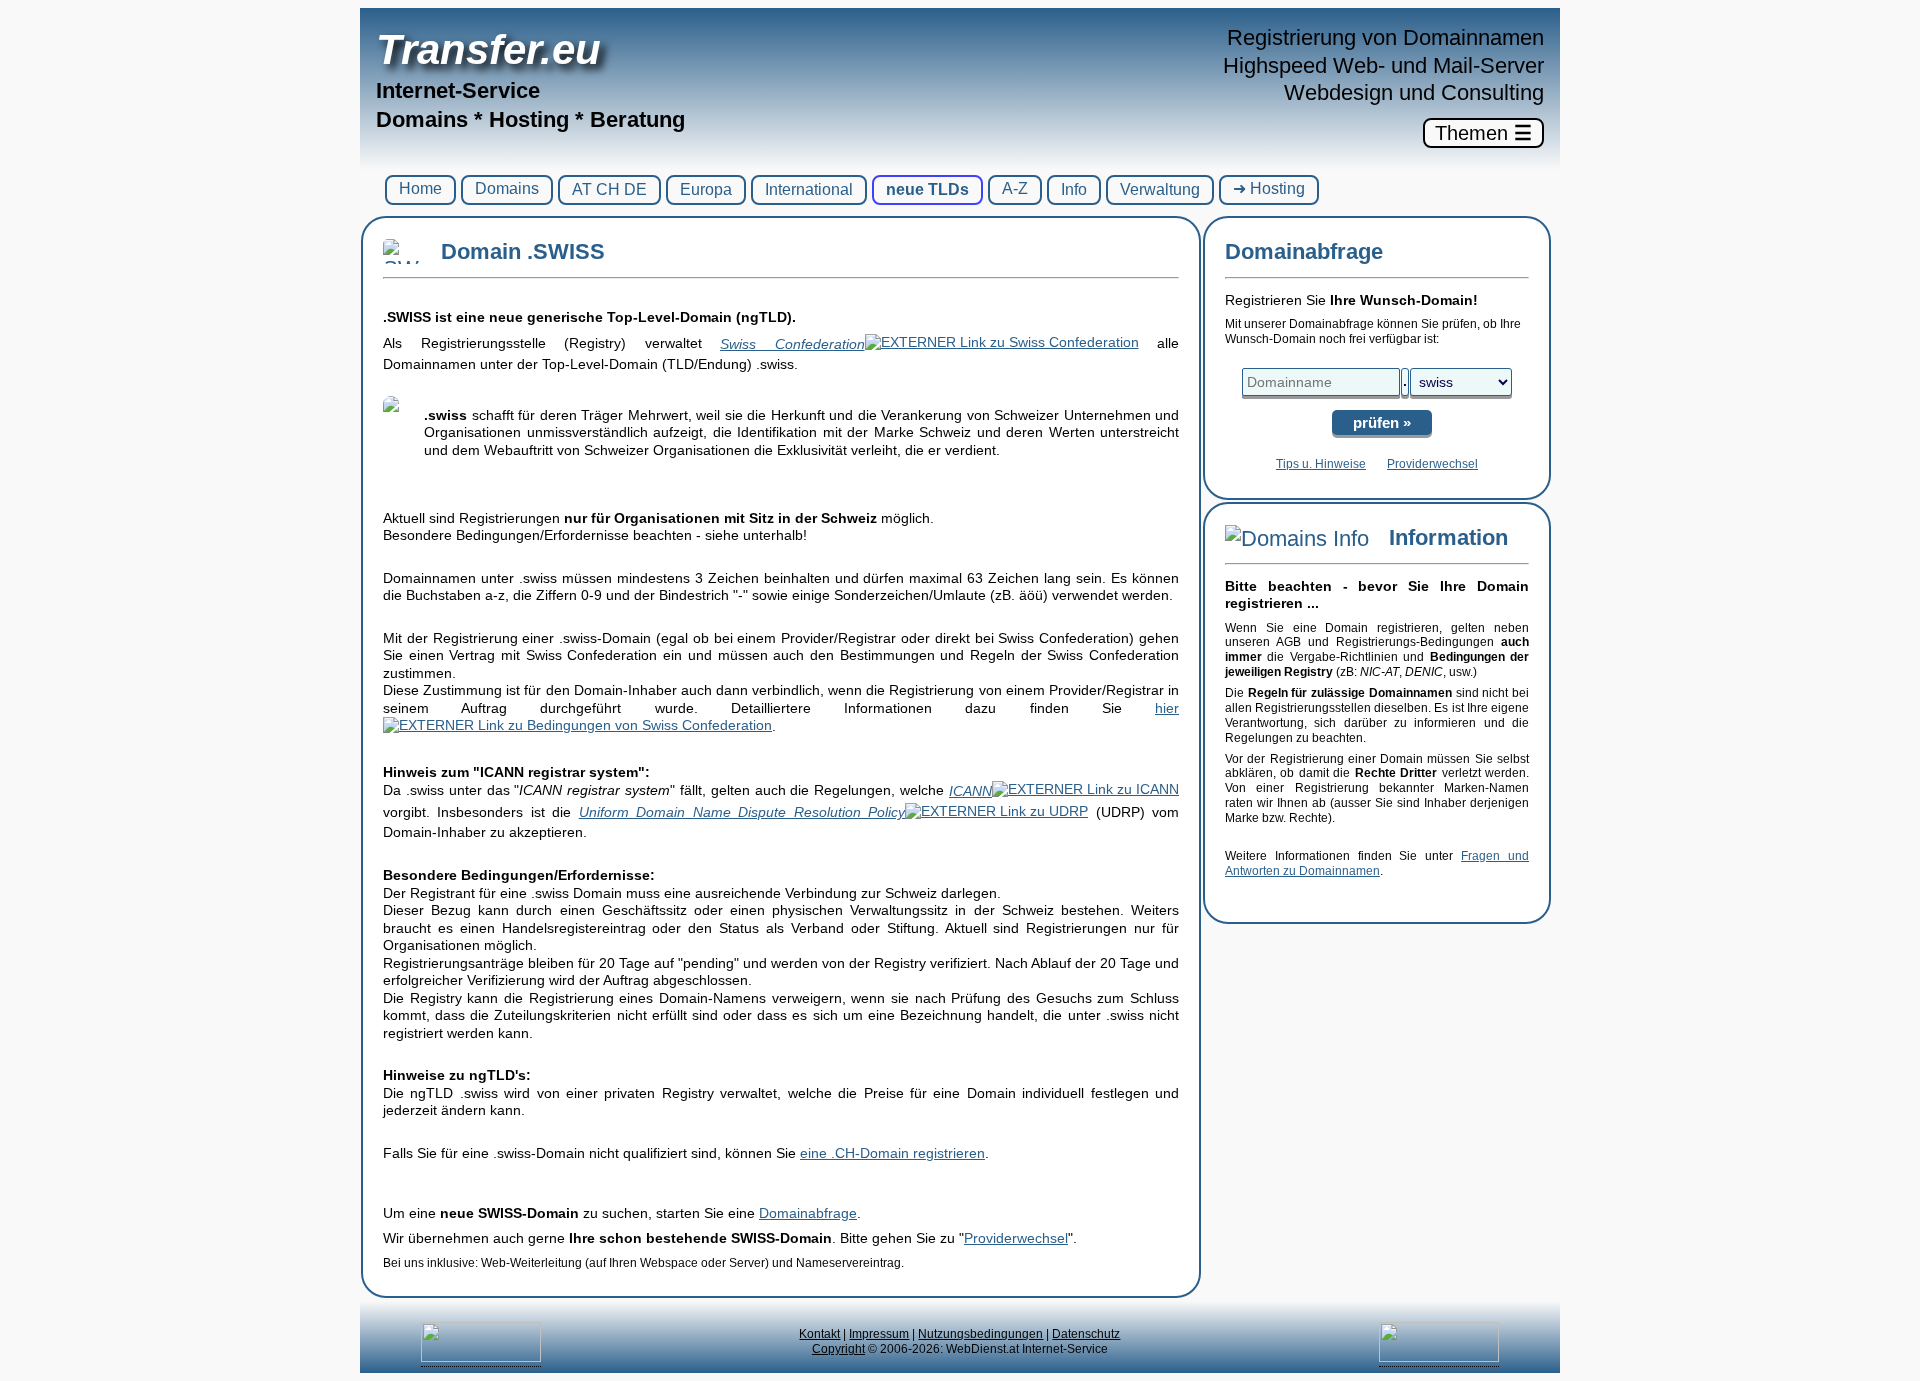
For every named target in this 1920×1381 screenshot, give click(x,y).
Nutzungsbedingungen (980, 1334)
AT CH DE (609, 189)
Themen (1483, 133)
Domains (507, 188)
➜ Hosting (1269, 188)
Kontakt (819, 1334)
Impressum (879, 1334)
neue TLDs (927, 189)
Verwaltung (1160, 189)
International (809, 189)
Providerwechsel (1016, 1238)
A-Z (1015, 188)
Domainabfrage (808, 1213)
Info (1074, 189)
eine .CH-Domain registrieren (892, 1153)
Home (420, 188)
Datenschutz (1086, 1334)
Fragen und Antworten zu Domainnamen (1377, 863)
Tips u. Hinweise (1321, 464)
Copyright (838, 1349)
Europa (706, 189)
